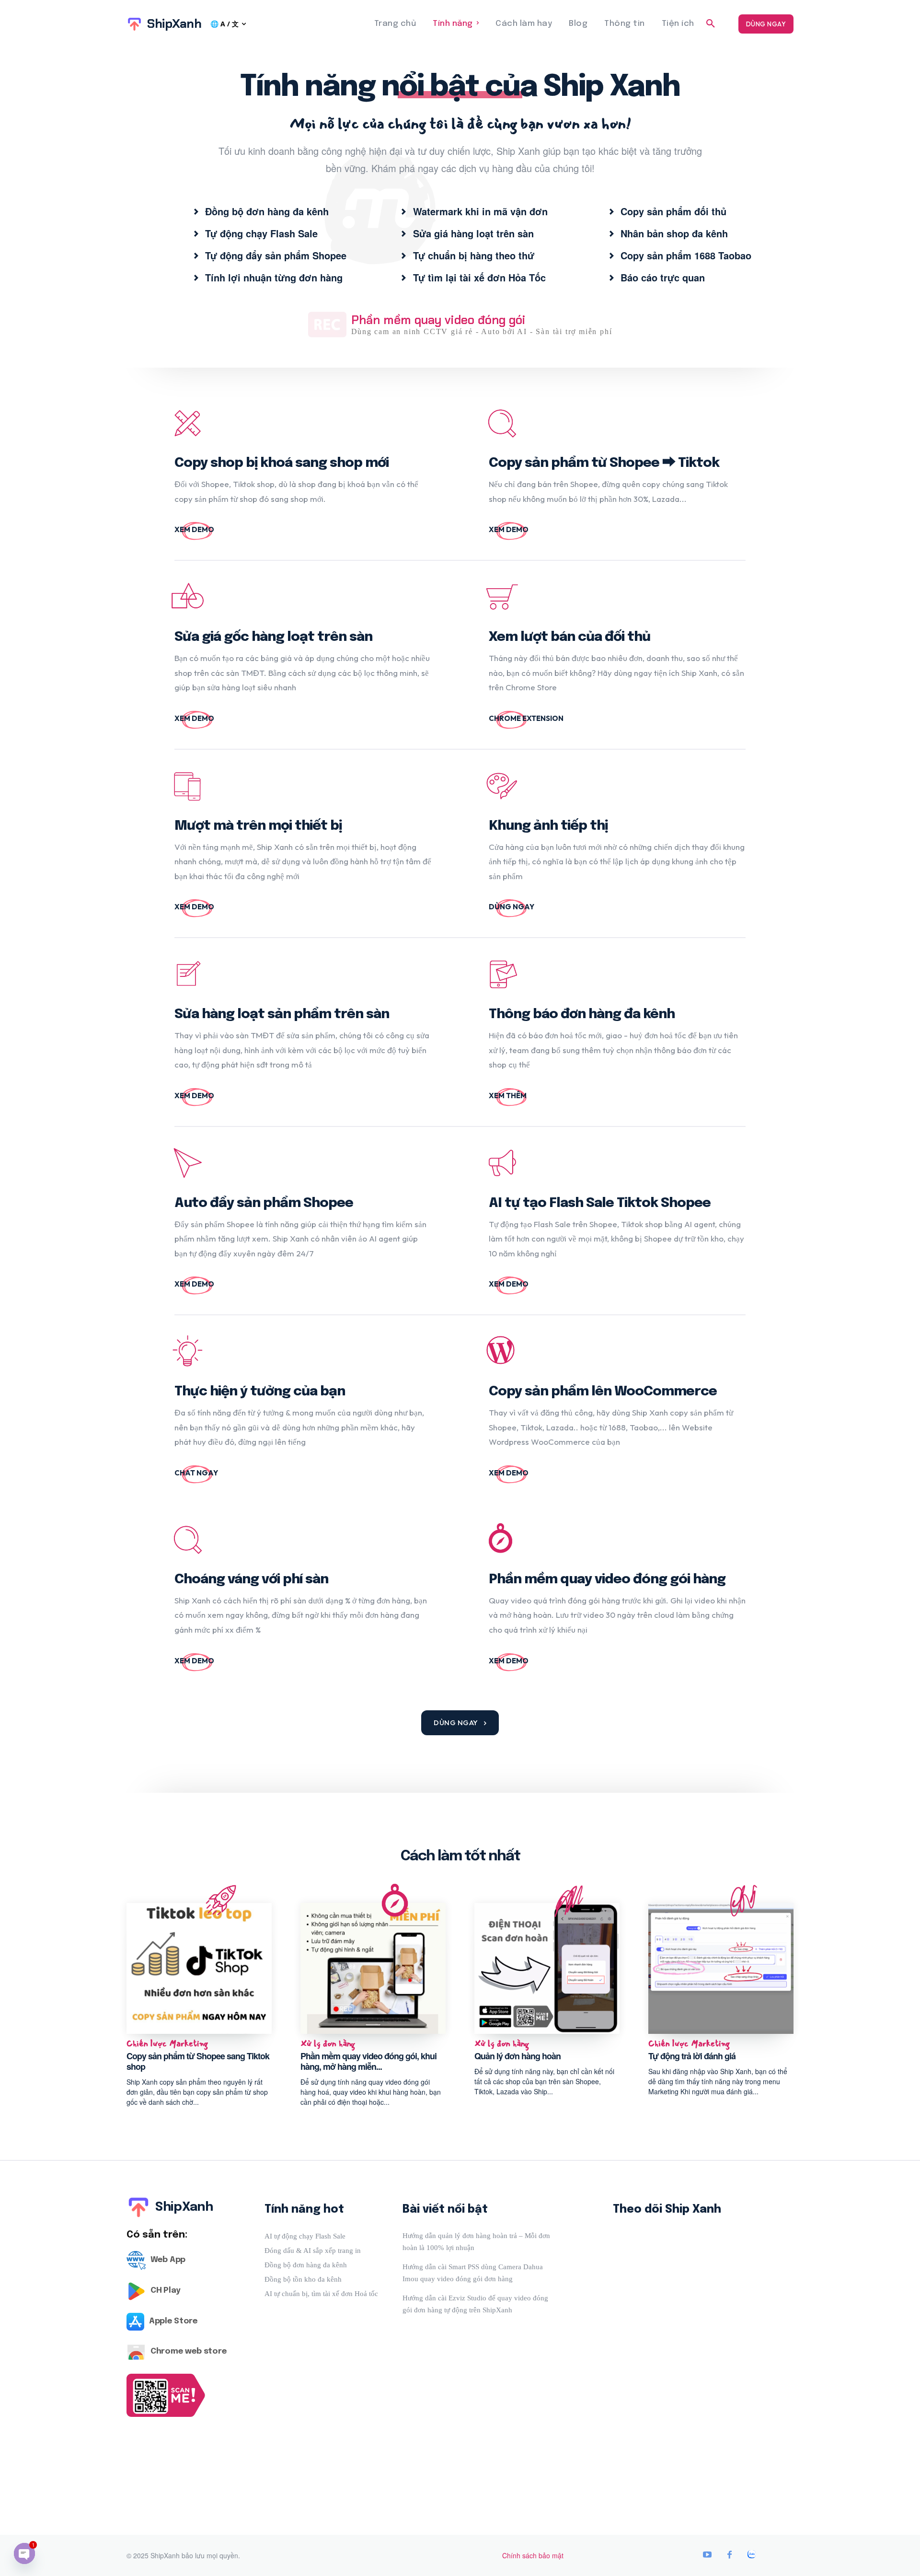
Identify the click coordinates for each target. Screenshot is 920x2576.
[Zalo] (751, 2555)
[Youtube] (707, 2555)
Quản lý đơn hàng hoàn (517, 2056)
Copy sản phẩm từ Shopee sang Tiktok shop (198, 2061)
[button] (711, 24)
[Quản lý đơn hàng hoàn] (547, 1968)
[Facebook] (729, 2555)
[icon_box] (261, 211)
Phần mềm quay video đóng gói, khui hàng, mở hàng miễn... (368, 2061)
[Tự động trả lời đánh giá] (721, 1968)
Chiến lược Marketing (167, 2044)
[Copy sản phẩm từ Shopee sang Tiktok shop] (199, 1968)
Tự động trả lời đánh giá (692, 2056)
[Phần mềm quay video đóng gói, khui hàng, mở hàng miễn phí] (373, 1968)
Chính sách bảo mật (533, 2555)
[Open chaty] (24, 2553)
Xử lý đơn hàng (328, 2044)
